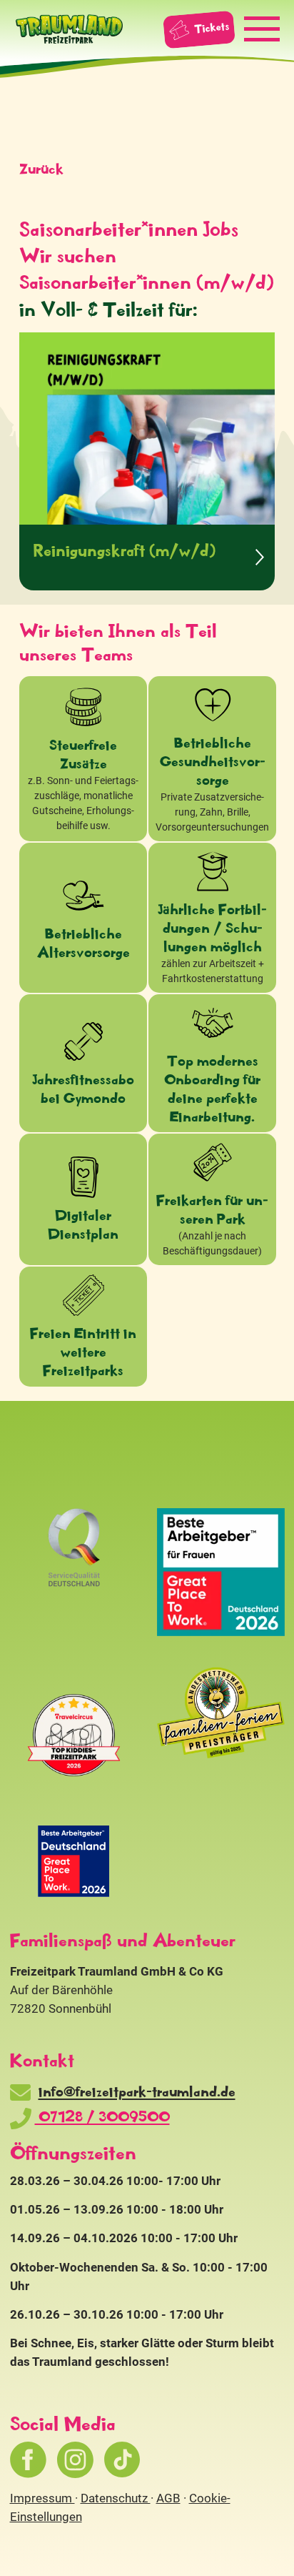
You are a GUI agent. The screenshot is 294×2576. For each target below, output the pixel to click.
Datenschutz (116, 2498)
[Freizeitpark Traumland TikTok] (122, 2460)
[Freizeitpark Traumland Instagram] (75, 2460)
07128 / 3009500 (102, 2116)
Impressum (42, 2498)
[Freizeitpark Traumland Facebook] (28, 2460)
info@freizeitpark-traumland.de (137, 2091)
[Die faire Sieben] (74, 1861)
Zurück (41, 168)
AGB (168, 2498)
